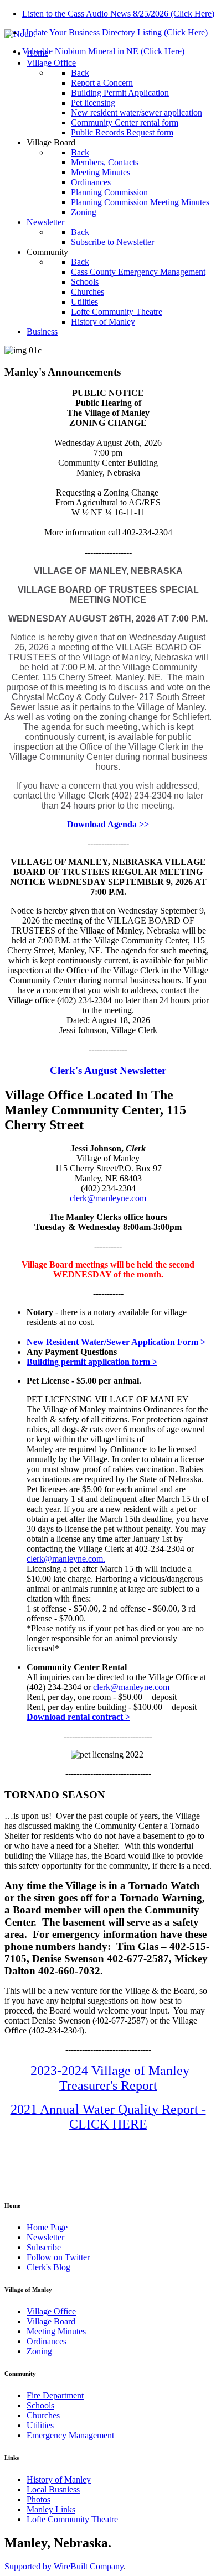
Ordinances (47, 2341)
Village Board (51, 2321)
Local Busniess (53, 2489)
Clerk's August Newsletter (108, 1070)
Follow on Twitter (58, 2257)
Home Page (47, 2227)
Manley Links (51, 2509)
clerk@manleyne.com (108, 1198)
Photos (38, 2499)
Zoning (39, 2351)
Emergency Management (70, 2435)
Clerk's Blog (48, 2267)
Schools (40, 2405)
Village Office (51, 2311)
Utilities (40, 2425)
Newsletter (45, 2237)
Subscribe (44, 2247)
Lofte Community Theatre (72, 2519)
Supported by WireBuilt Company (64, 2566)
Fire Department (55, 2395)
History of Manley (59, 2479)
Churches (43, 2415)
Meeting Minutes (56, 2331)
